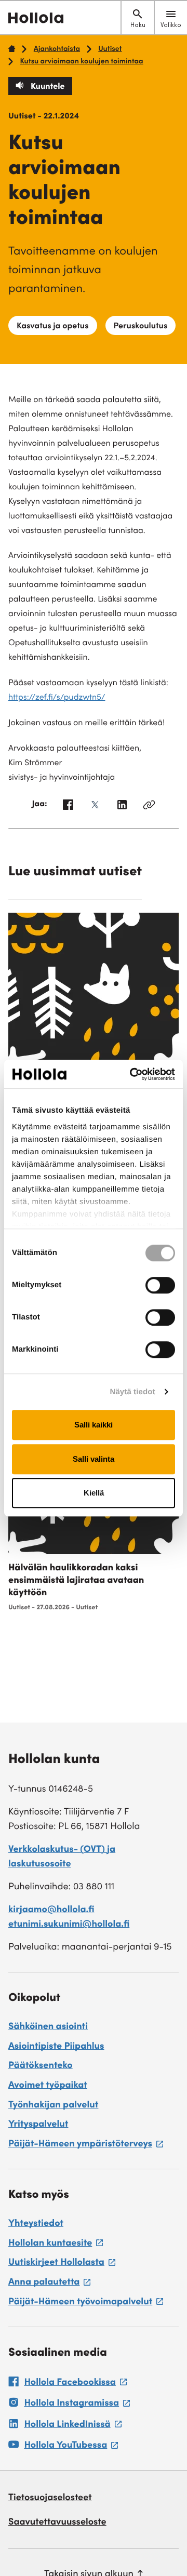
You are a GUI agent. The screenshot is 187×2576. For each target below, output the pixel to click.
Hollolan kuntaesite (56, 2245)
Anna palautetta (49, 2284)
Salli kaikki (94, 1425)
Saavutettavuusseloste (57, 2523)
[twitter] (95, 807)
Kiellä (94, 1493)
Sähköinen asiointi (48, 2027)
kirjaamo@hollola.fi (51, 1911)
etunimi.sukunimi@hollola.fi (69, 1925)
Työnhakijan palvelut (53, 2106)
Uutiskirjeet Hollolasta (62, 2264)
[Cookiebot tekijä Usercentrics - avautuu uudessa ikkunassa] (132, 1074)
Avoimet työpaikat (48, 2086)
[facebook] (68, 807)
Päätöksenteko (41, 2066)
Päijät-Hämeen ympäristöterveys (86, 2146)
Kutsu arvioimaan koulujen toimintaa (81, 62)
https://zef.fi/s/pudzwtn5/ (57, 698)
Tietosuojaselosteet (50, 2499)
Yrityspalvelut (38, 2125)
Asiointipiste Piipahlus (56, 2047)
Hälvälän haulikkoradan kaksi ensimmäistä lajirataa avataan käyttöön (76, 1581)
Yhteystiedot (36, 2224)
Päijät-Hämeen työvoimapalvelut (86, 2304)
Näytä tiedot (133, 1392)
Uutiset (110, 49)
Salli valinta (94, 1459)
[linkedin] (122, 807)
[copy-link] (149, 807)
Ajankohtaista (57, 49)
